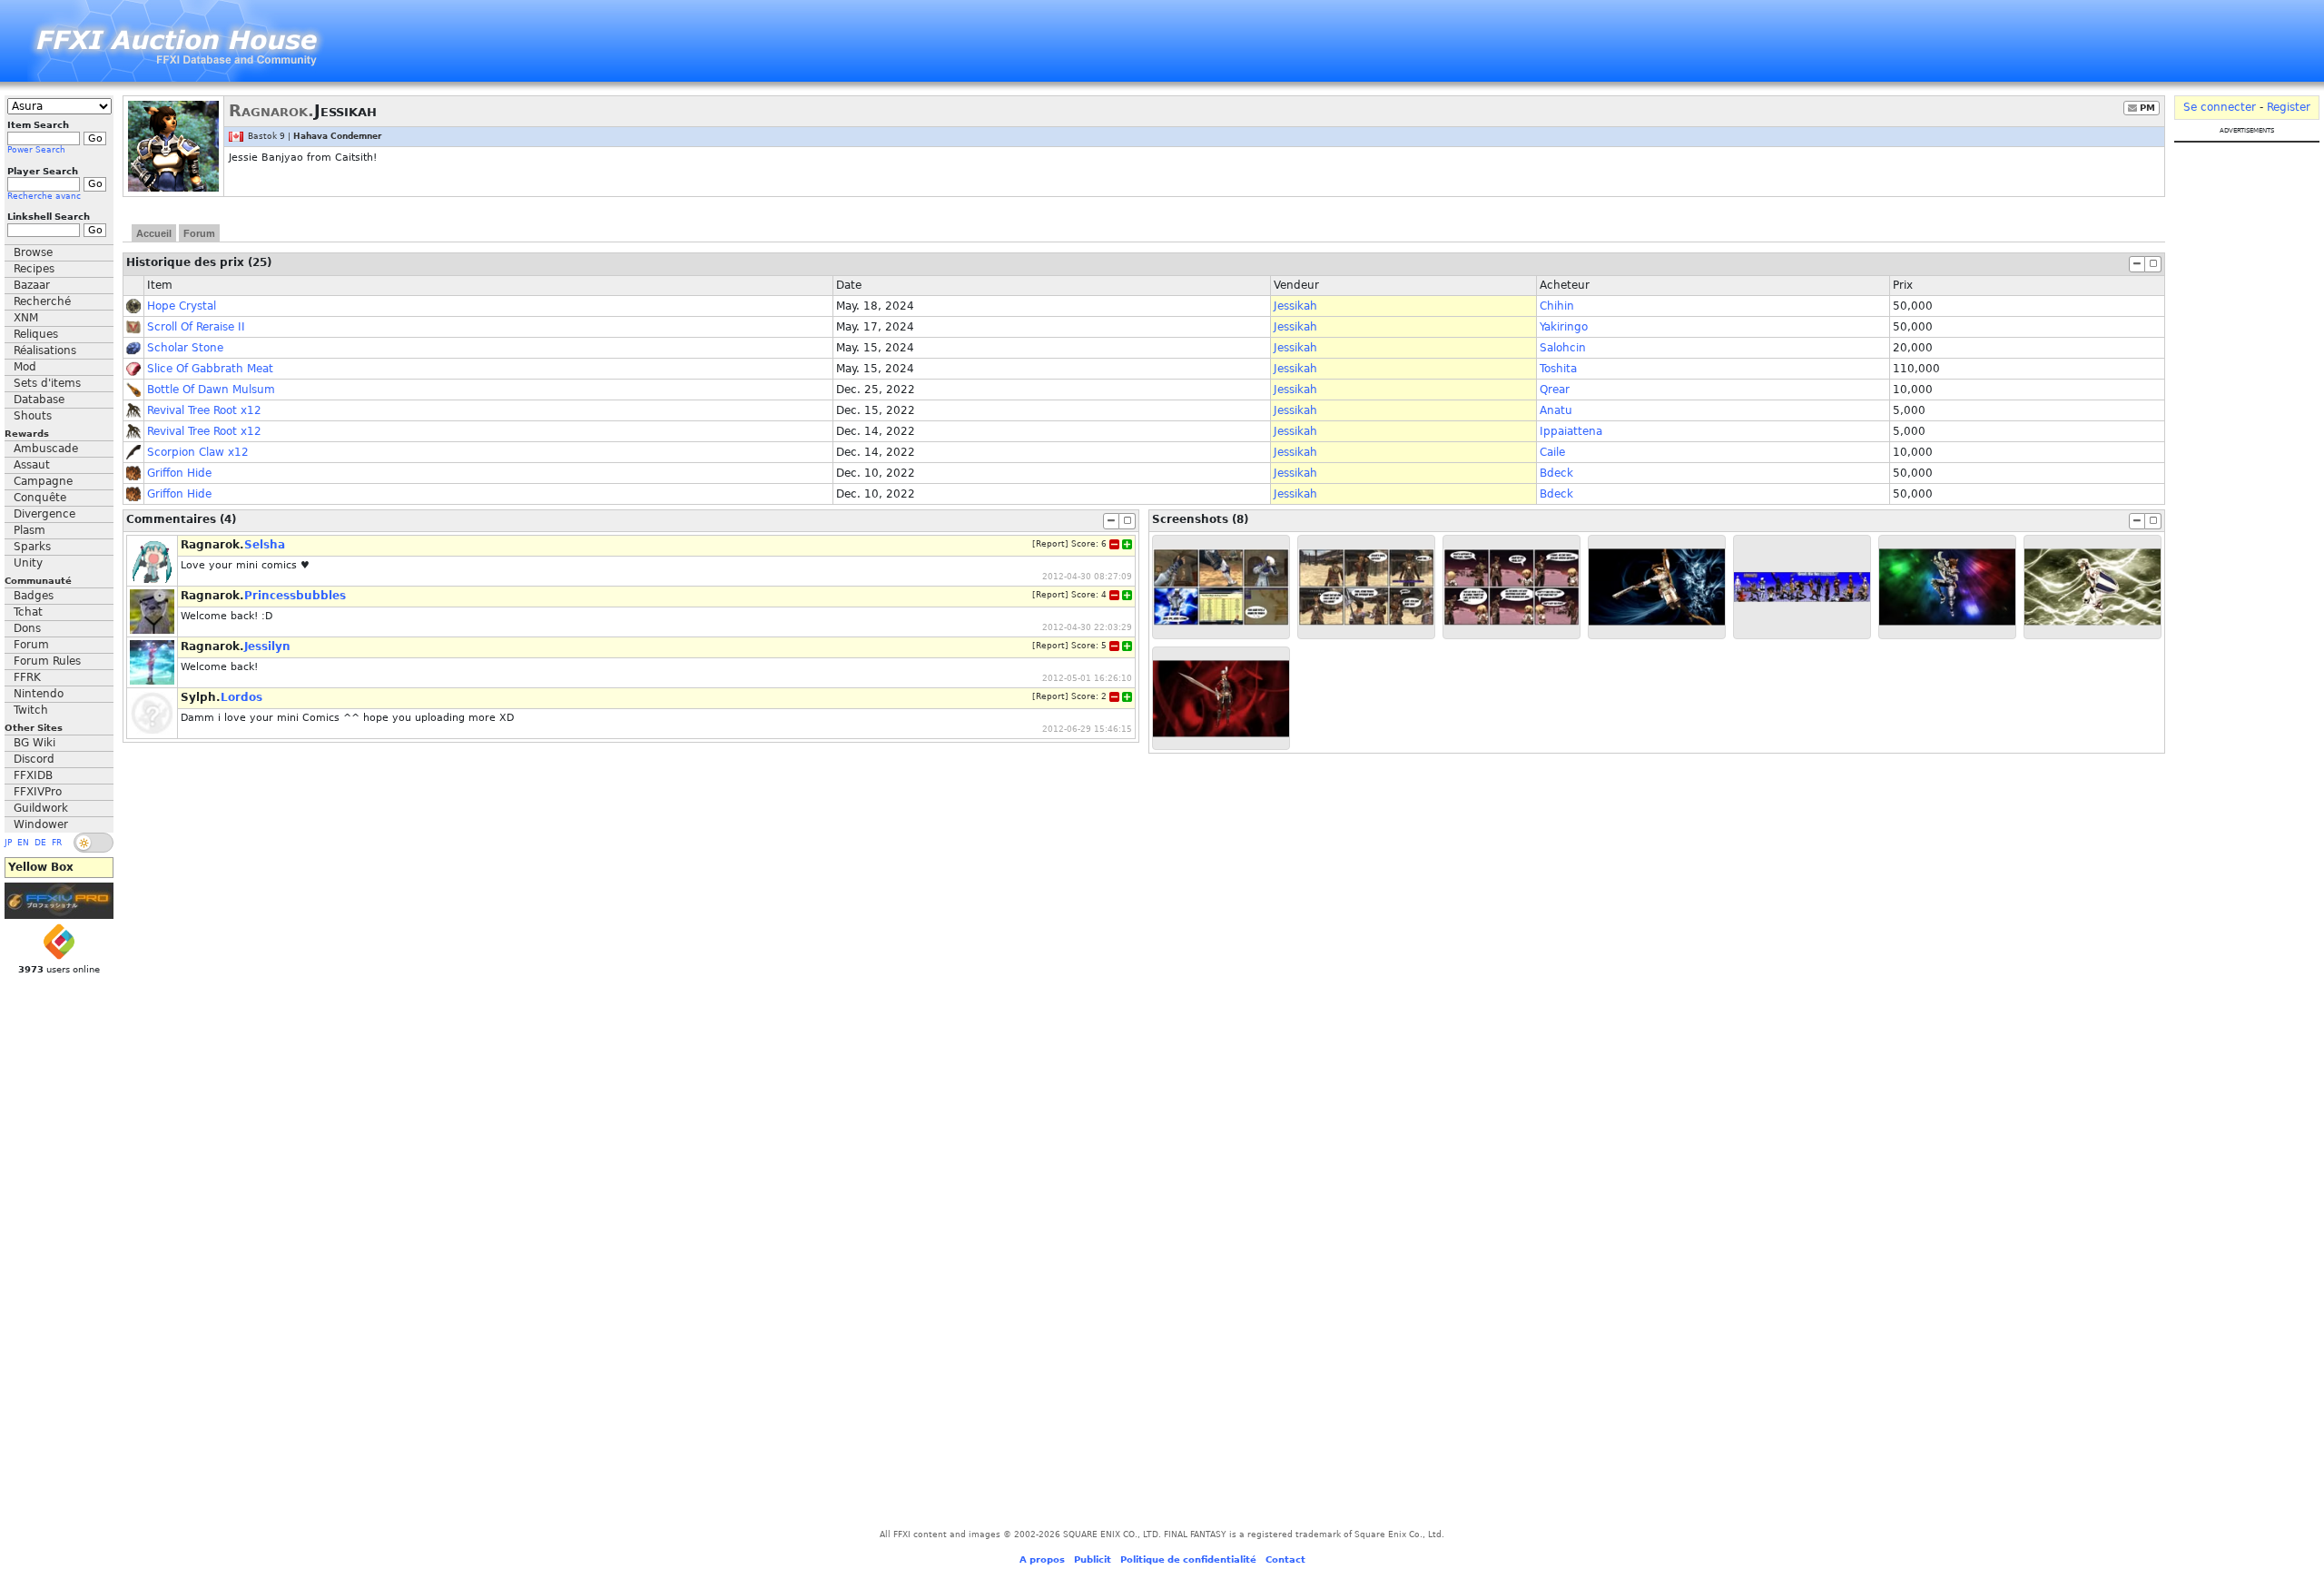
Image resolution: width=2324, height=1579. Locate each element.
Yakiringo (1564, 327)
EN (23, 843)
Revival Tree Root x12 (204, 410)
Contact (1285, 1559)
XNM (26, 318)
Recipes (34, 269)
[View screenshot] (1221, 587)
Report (1050, 544)
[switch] (94, 843)
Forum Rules (47, 661)
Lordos (241, 697)
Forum (31, 645)
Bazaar (32, 285)
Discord (34, 759)
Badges (34, 596)
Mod (25, 367)
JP (8, 843)
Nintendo (39, 694)
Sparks (32, 547)
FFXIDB (33, 775)
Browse (33, 252)
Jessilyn (267, 646)
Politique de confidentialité (1188, 1559)
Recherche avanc (44, 196)
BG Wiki (34, 743)
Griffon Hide (179, 473)
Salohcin (1563, 348)
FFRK (27, 677)
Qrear (1555, 390)
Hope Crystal (182, 306)
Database (39, 400)
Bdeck (1556, 473)
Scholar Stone (185, 348)
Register (2289, 107)
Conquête (40, 498)
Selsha (265, 545)
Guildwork (41, 808)
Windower (41, 824)
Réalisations (45, 350)
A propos (1042, 1559)
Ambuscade (46, 449)
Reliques (36, 334)
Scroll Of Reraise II (196, 327)
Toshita (1558, 369)
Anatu (1556, 410)
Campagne (43, 481)
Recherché (42, 301)
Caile (1552, 452)
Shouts (33, 416)
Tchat (28, 612)
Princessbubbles (295, 596)
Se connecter (2220, 107)
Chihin (1557, 306)
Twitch (31, 710)
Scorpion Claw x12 (198, 452)
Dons (27, 628)
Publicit (1093, 1559)
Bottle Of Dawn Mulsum (211, 390)
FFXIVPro (38, 792)
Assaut (32, 465)
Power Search (36, 150)
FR (57, 843)
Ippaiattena (1571, 431)
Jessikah (1295, 306)
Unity (28, 563)
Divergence (44, 514)
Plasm (30, 530)
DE (40, 843)
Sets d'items (47, 383)
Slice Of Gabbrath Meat (210, 369)
